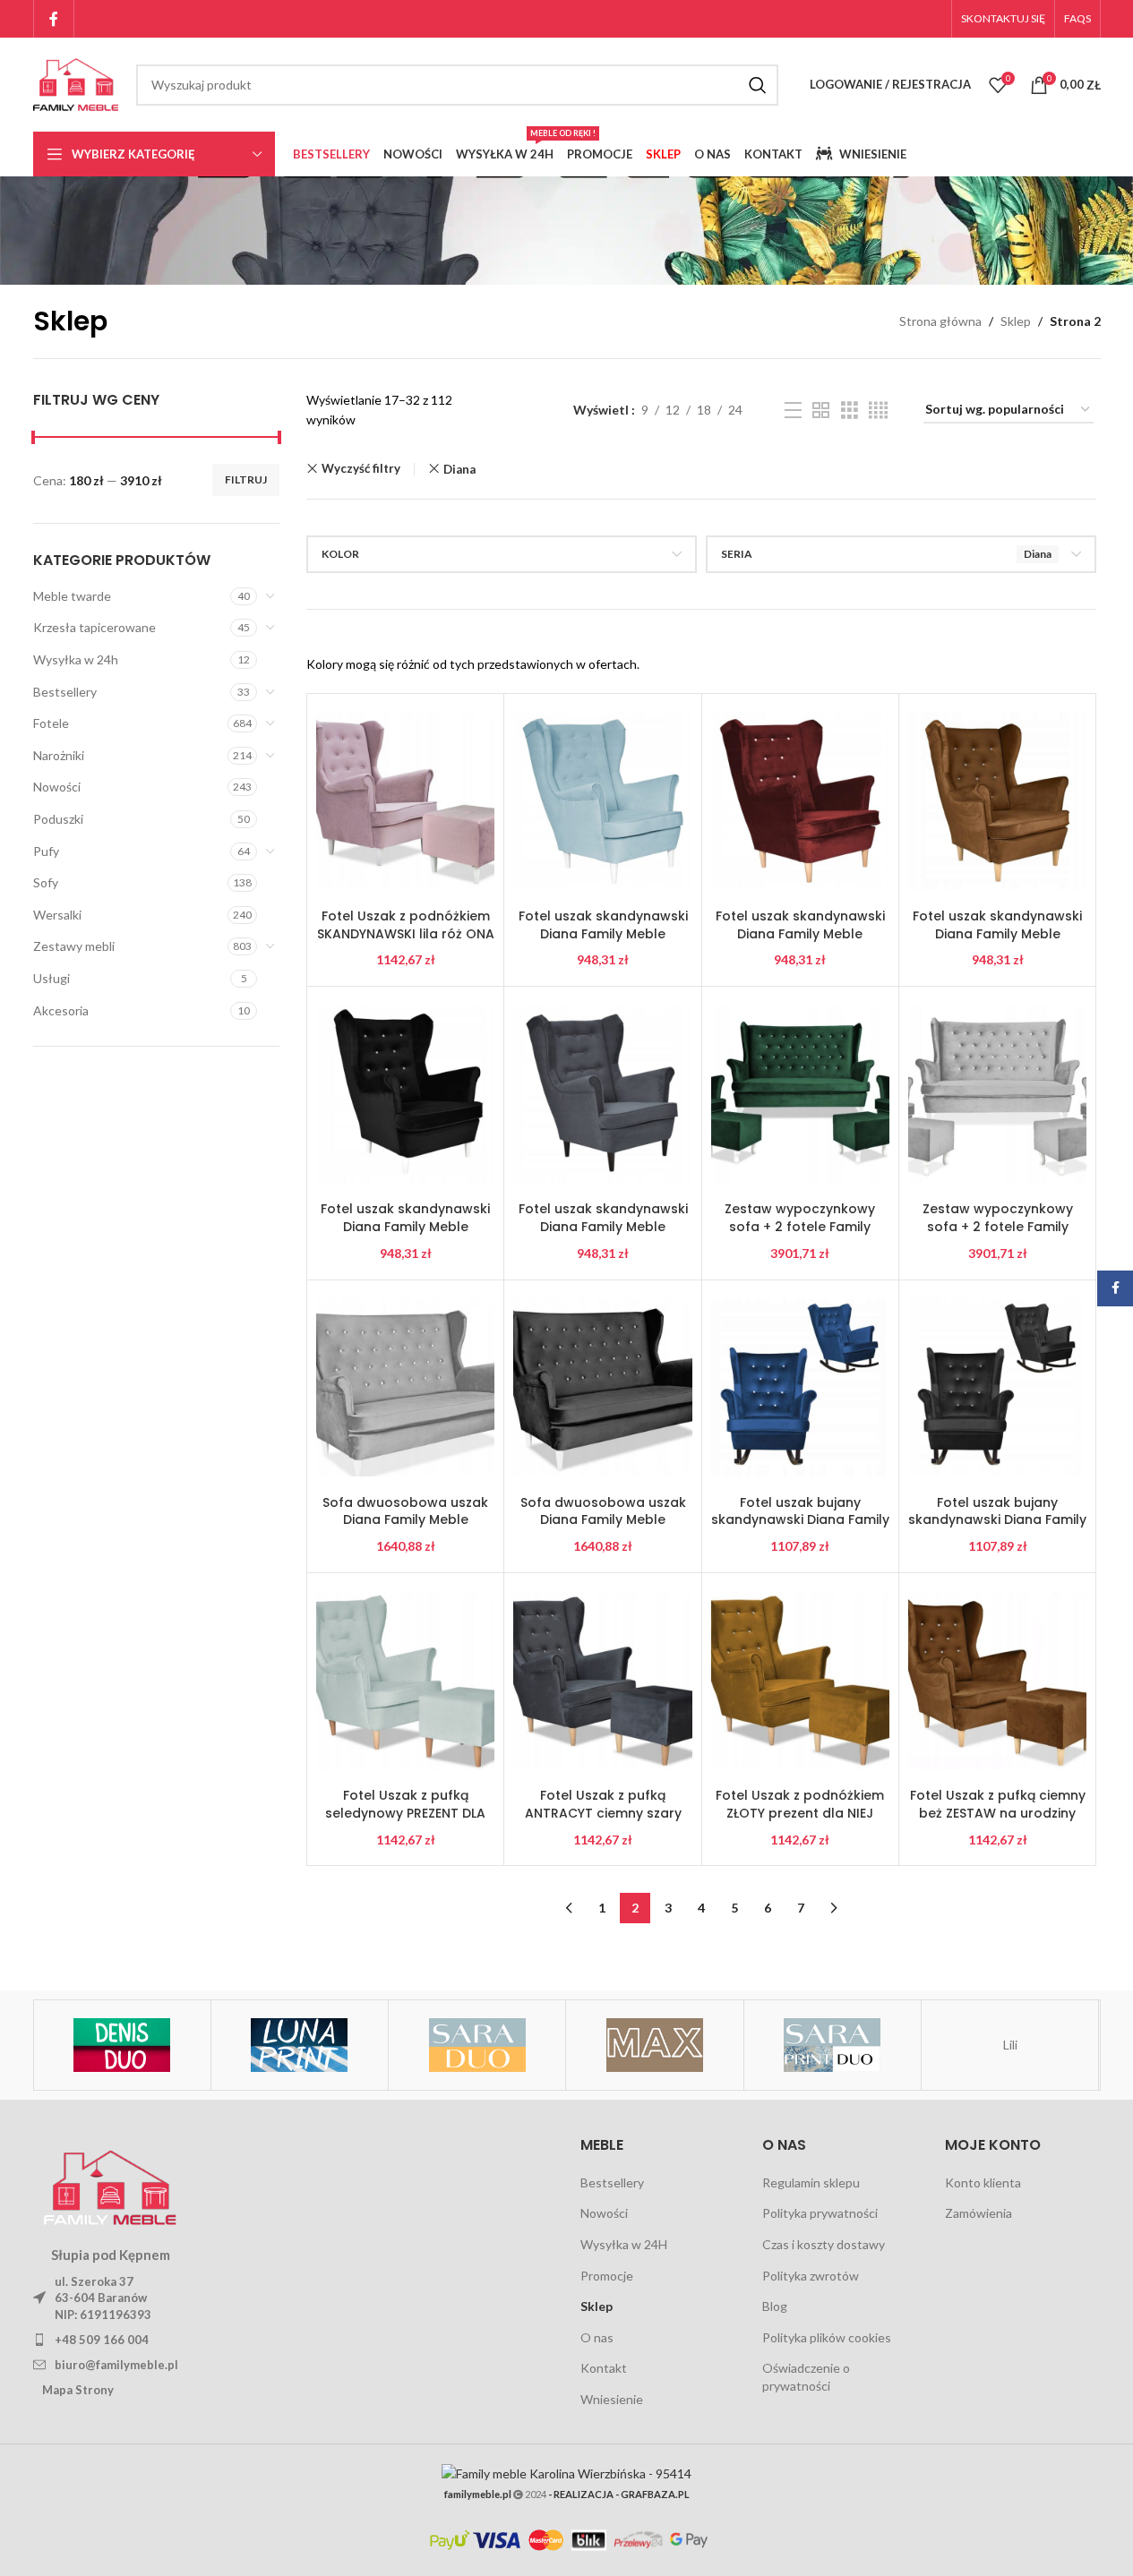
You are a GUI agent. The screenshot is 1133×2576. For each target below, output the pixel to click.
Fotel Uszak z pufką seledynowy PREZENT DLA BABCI (405, 1813)
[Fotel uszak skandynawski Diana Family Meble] (602, 801)
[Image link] (110, 2184)
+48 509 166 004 (102, 2340)
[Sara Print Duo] (833, 2045)
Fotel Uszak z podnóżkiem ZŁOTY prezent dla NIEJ (800, 1804)
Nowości (57, 787)
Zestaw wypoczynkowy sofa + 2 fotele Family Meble (800, 1226)
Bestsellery (65, 692)
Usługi (51, 978)
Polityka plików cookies (827, 2337)
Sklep (1016, 321)
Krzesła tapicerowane (94, 627)
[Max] (654, 2045)
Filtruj (246, 479)
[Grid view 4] (878, 411)
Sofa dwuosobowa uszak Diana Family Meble (405, 1511)
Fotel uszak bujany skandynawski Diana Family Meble (800, 1520)
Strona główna (940, 321)
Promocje (607, 2276)
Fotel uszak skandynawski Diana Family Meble (603, 925)
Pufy (46, 851)
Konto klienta (983, 2182)
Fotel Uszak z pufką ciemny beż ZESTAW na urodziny (998, 1804)
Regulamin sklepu (811, 2182)
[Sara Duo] (477, 2045)
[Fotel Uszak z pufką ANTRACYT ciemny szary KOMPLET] (602, 1681)
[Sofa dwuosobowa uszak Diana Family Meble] (405, 1388)
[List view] (793, 411)
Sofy (46, 882)
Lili (1010, 2045)
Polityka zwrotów (811, 2276)
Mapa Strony (78, 2390)
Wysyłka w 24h (76, 659)
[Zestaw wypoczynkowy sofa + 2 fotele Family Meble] (800, 1094)
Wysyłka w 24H (624, 2244)
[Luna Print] (300, 2045)
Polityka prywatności (820, 2213)
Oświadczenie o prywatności (806, 2377)
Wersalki (57, 915)
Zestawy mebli (74, 946)
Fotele (51, 723)
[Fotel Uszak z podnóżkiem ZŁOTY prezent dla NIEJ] (800, 1681)
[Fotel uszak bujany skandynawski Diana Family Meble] (800, 1388)
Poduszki (58, 819)
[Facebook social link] (54, 19)
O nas (597, 2337)
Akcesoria (61, 1010)
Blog (775, 2306)
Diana (459, 469)
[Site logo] (76, 83)
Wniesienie (612, 2399)
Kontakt (604, 2368)
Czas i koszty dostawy (824, 2244)
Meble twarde (72, 596)
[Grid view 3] (850, 411)
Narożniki (59, 755)
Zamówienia (978, 2213)
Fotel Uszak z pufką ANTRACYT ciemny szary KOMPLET (603, 1813)
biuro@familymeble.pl (116, 2365)
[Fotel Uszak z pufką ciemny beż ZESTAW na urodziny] (997, 1681)
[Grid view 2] (821, 411)
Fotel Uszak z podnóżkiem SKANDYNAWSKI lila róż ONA (406, 925)
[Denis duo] (121, 2045)
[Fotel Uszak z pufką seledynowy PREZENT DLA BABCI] (405, 1681)
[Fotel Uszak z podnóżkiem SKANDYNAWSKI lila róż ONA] (405, 801)
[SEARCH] (758, 85)
